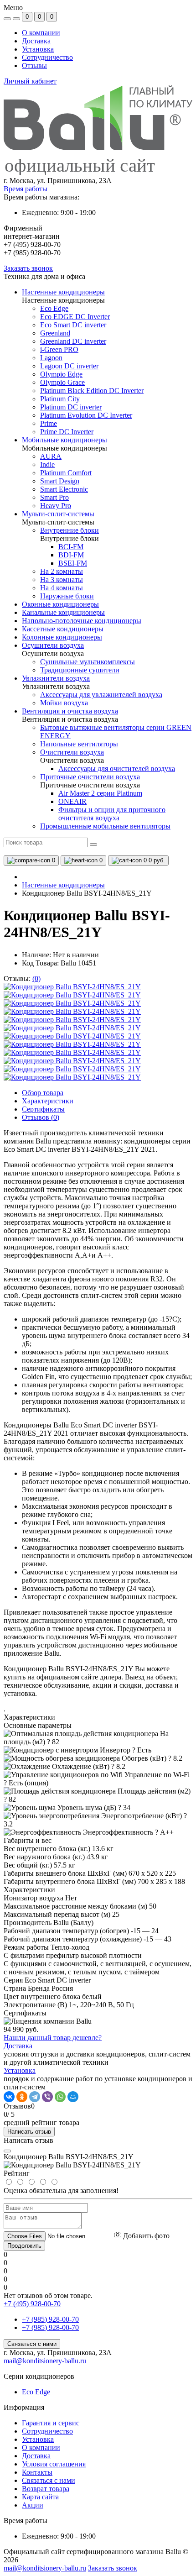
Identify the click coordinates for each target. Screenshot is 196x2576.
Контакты (37, 2472)
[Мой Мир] (73, 2097)
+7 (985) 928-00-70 (50, 2319)
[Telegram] (35, 2097)
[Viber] (47, 2097)
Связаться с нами (32, 2344)
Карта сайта (40, 2497)
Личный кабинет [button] (30, 81)
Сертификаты (43, 1109)
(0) (36, 978)
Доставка (36, 41)
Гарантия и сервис (51, 2423)
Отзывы (34, 66)
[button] (98, 181)
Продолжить (24, 2246)
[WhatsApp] (60, 2097)
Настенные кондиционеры (63, 885)
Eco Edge (36, 2392)
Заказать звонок (28, 268)
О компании (41, 33)
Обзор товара (43, 1093)
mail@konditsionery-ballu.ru (45, 2361)
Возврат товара (46, 2489)
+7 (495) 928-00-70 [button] (32, 2304)
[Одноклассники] (22, 2097)
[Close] (7, 2151)
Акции (33, 2505)
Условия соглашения (54, 2464)
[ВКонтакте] (9, 2097)
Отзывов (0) (41, 1117)
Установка (38, 49)
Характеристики (48, 1101)
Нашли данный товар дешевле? (53, 2038)
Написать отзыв (29, 2132)
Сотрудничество (47, 57)
